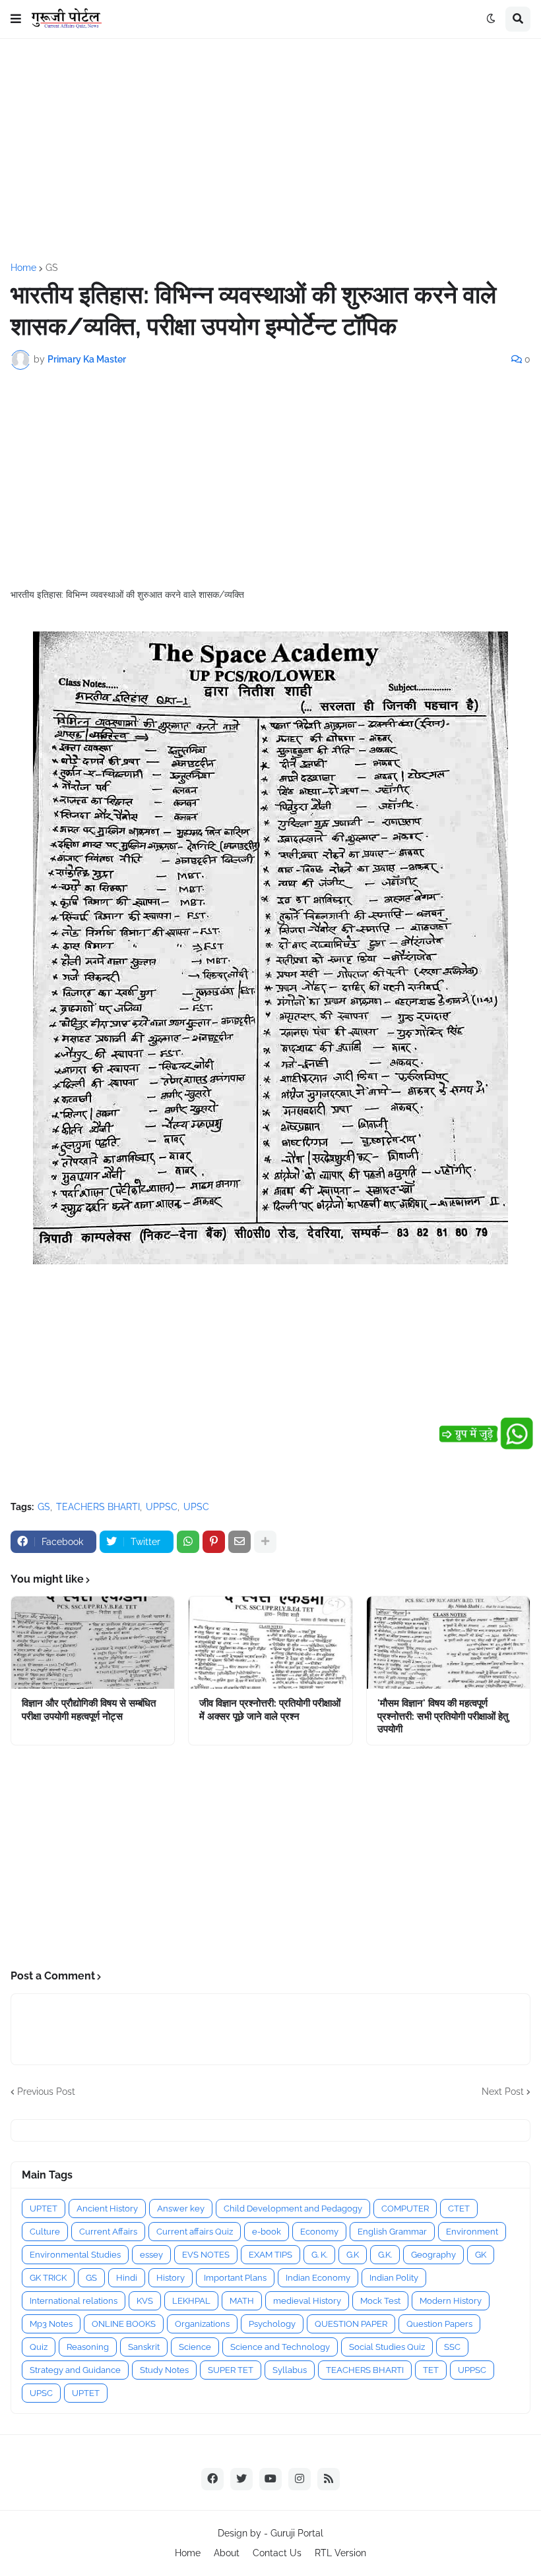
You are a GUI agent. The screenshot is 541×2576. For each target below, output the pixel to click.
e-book (267, 2232)
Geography (433, 2255)
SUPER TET (231, 2370)
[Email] (239, 1542)
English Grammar (392, 2232)
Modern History (451, 2301)
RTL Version (340, 2553)
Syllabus (290, 2370)
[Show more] (265, 1542)
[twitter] (241, 2479)
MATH (242, 2301)
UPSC (196, 1507)
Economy (319, 2232)
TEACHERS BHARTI (98, 1507)
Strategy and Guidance (75, 2370)
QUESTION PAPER (351, 2324)
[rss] (329, 2479)
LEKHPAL (191, 2301)
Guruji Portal (297, 2533)
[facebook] (212, 2479)
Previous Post (46, 2092)
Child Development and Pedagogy (293, 2209)
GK (481, 2255)
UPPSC (162, 1507)
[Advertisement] (270, 151)
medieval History (307, 2301)
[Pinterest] (214, 1542)
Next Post (503, 2092)
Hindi (127, 2278)
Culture (45, 2232)
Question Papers (439, 2324)
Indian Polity (394, 2278)
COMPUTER (405, 2209)
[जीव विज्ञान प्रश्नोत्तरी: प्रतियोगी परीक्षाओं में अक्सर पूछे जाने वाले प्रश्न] (270, 1643)
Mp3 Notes (51, 2324)
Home (23, 268)
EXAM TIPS (270, 2255)
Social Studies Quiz (387, 2347)
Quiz (39, 2347)
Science (195, 2347)
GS (52, 268)
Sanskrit (144, 2347)
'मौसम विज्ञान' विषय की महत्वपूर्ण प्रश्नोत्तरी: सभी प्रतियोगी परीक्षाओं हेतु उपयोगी (443, 1716)
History (171, 2278)
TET (431, 2370)
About (227, 2553)
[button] (16, 19)
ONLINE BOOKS (124, 2324)
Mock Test (380, 2301)
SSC (452, 2347)
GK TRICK (48, 2278)
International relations (74, 2301)
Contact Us (277, 2553)
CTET (459, 2209)
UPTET (44, 2209)
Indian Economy (318, 2278)
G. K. (319, 2255)
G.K (353, 2255)
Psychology (272, 2324)
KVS (145, 2301)
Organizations (202, 2324)
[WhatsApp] (188, 1542)
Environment (472, 2232)
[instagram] (300, 2479)
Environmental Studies (75, 2255)
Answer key (181, 2209)
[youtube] (270, 2479)
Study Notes (164, 2370)
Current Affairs (108, 2232)
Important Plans (235, 2278)
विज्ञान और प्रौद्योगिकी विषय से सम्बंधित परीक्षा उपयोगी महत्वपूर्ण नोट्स (89, 1710)
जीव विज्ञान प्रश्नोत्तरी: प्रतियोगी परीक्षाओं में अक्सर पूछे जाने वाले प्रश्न (270, 1710)
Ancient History (107, 2209)
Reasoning (88, 2347)
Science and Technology (280, 2347)
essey (151, 2255)
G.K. (385, 2255)
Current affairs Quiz (195, 2232)
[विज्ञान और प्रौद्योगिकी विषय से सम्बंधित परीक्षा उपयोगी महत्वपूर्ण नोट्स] (93, 1643)
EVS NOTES (206, 2255)
